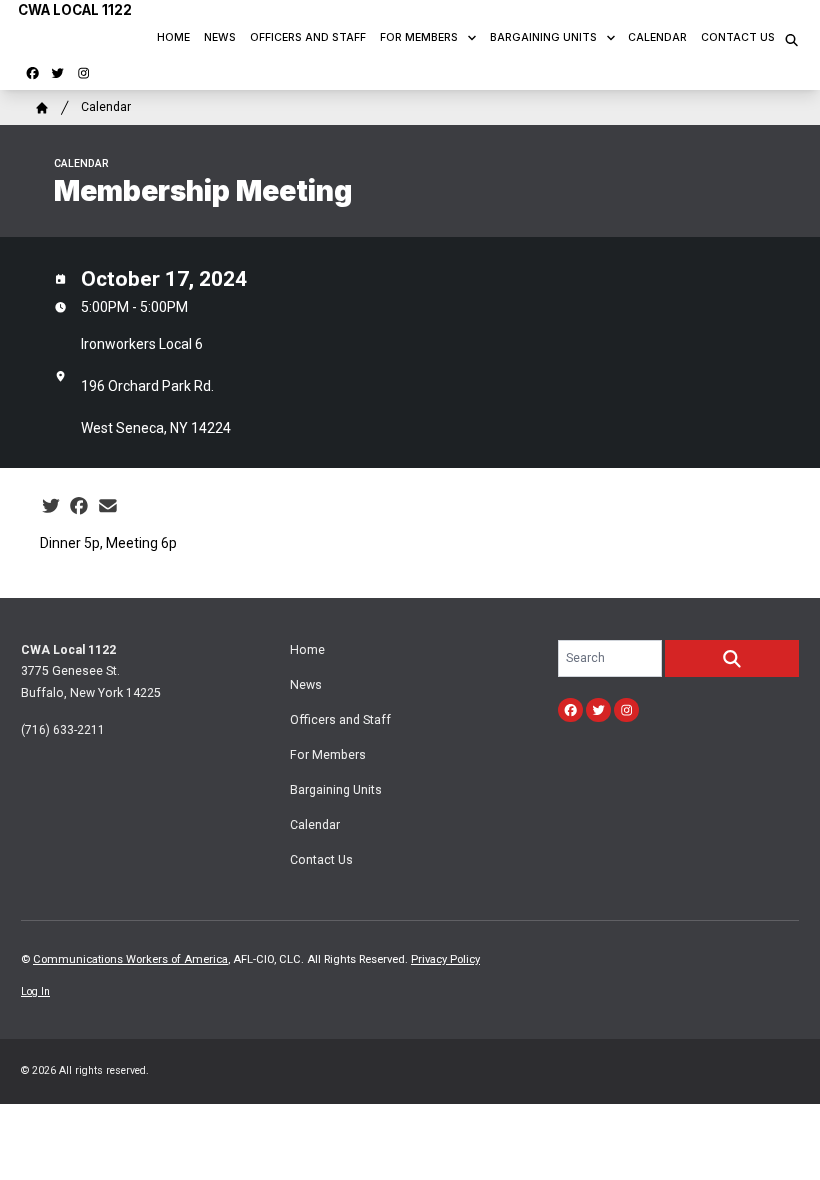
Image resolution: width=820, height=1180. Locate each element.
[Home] (42, 108)
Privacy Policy (445, 959)
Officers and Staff (308, 37)
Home (173, 37)
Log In (35, 991)
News (220, 37)
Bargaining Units (543, 37)
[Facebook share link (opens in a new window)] (79, 506)
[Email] (108, 506)
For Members (419, 37)
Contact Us (738, 37)
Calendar (657, 37)
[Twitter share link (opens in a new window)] (51, 506)
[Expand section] (472, 38)
